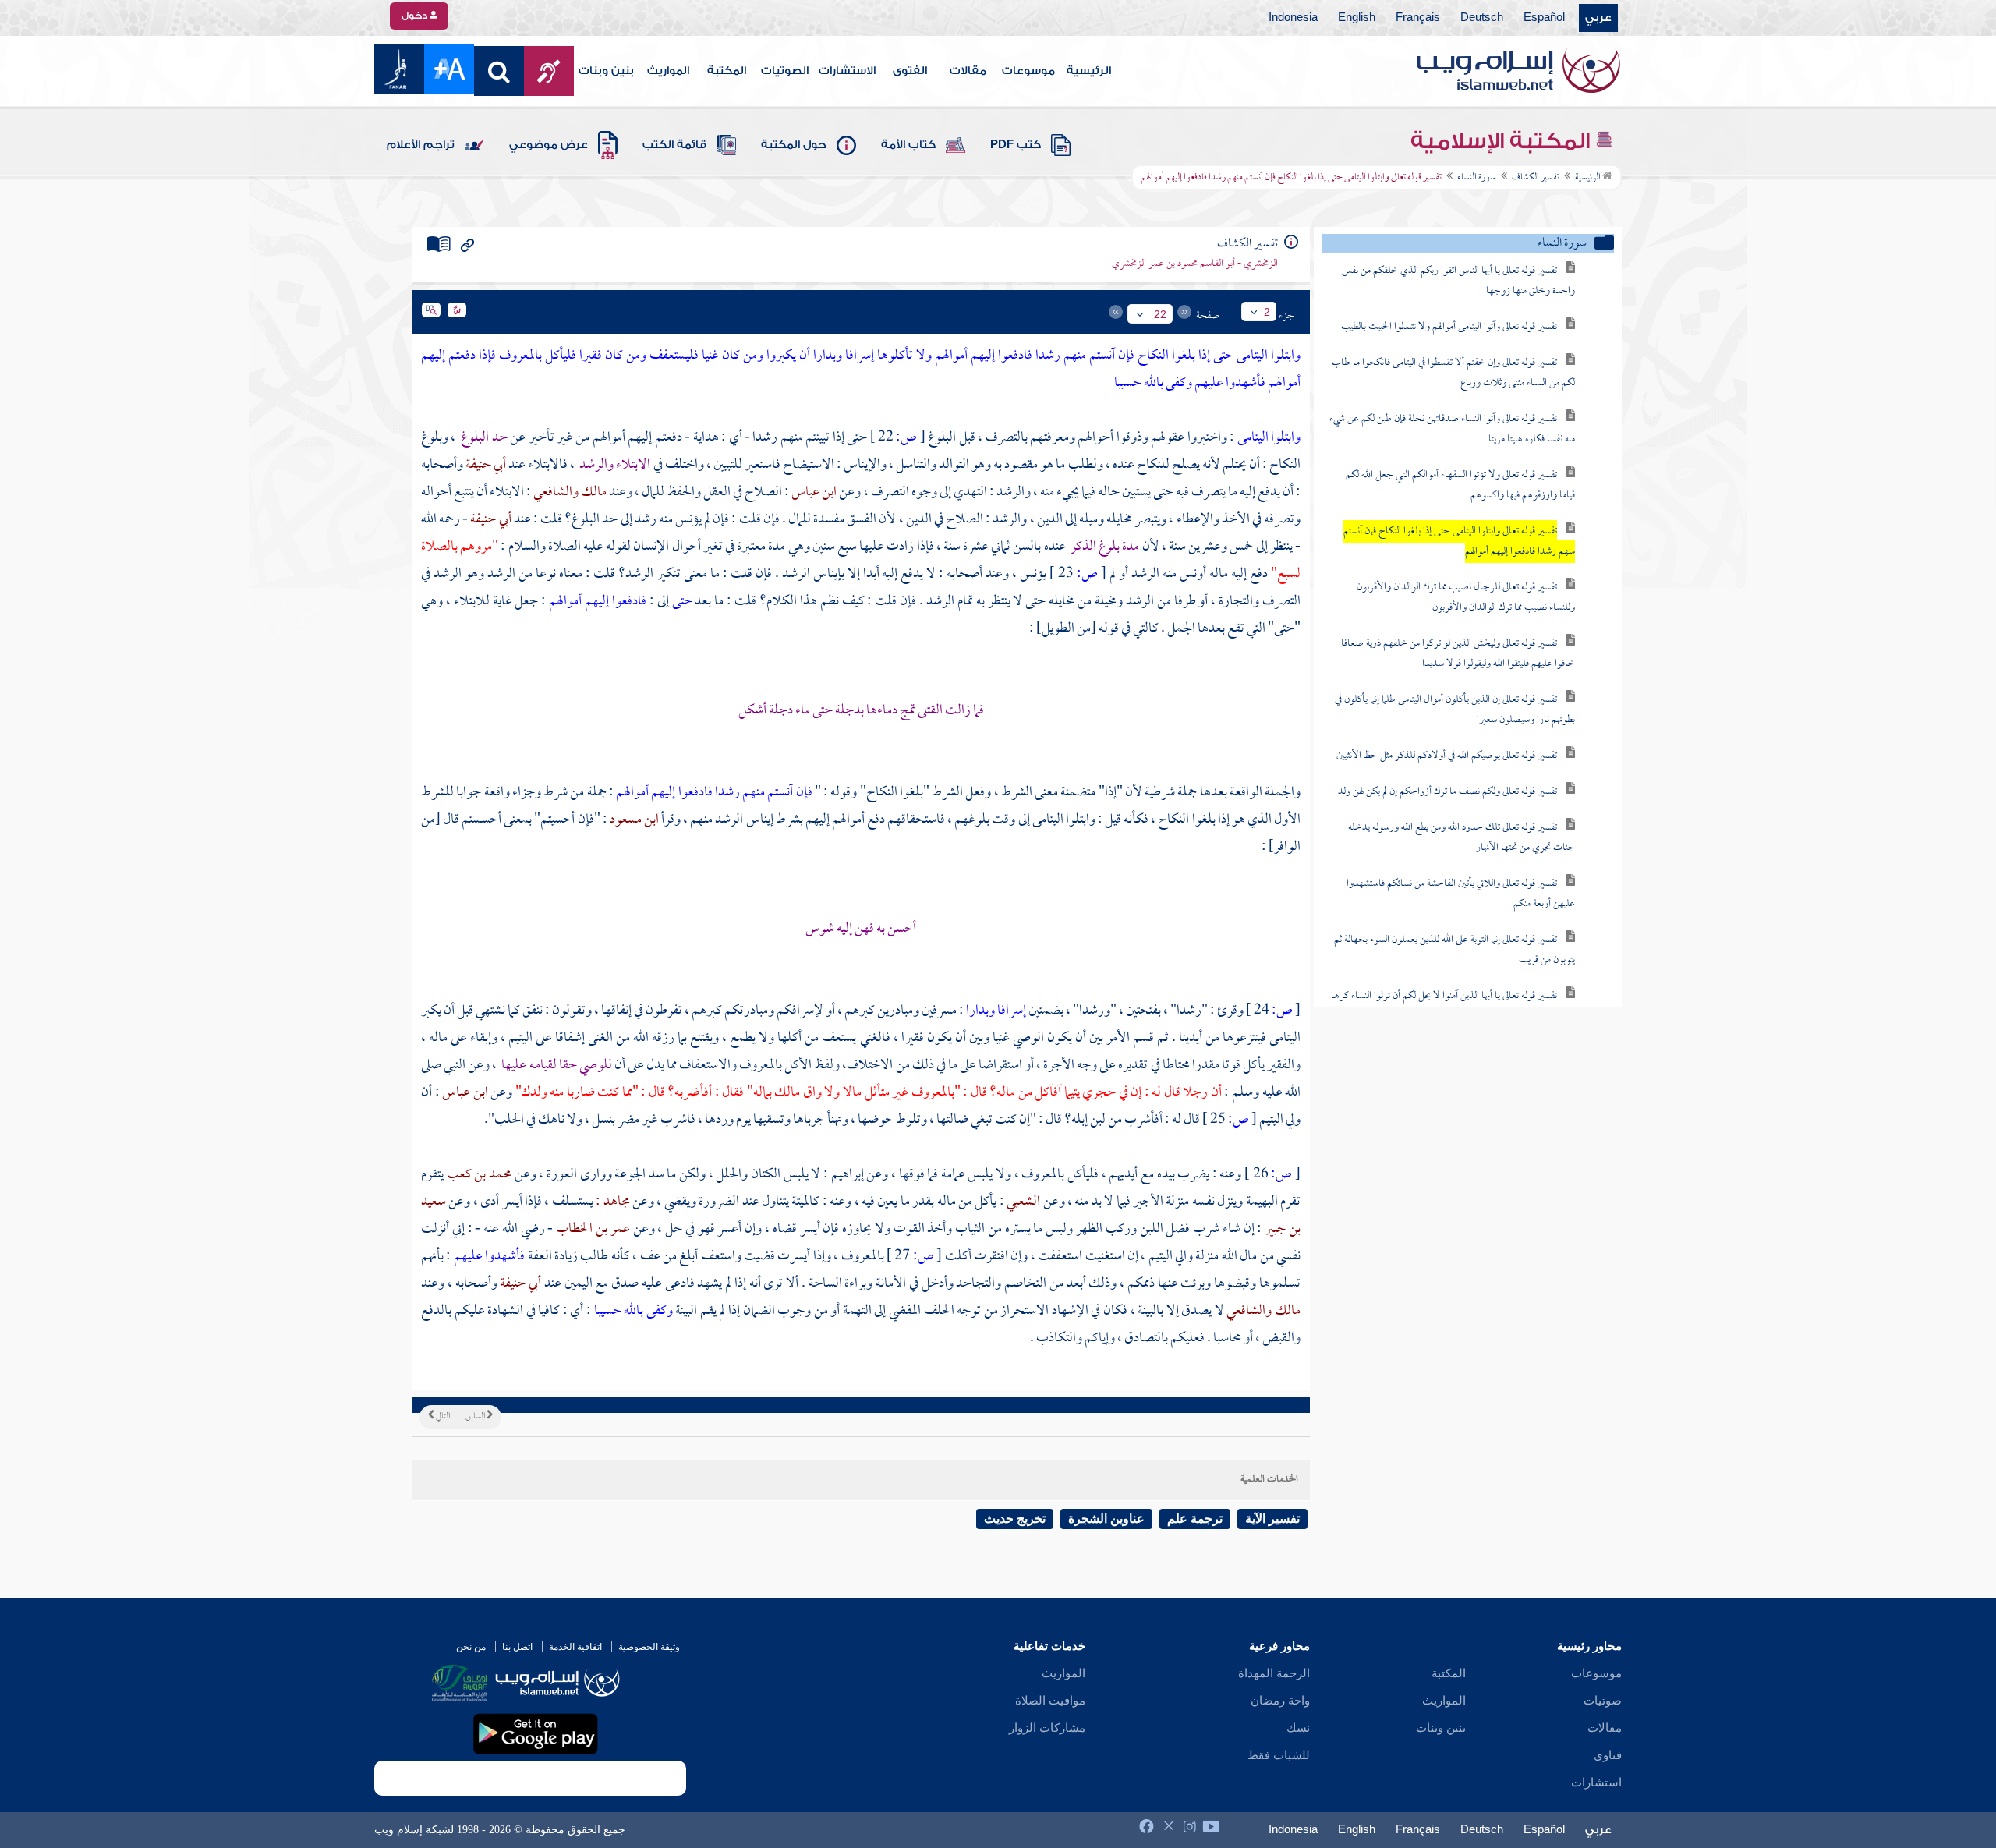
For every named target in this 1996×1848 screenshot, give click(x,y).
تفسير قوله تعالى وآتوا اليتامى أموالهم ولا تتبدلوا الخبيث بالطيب (1449, 327)
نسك (1298, 1728)
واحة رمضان (1280, 1701)
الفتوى (910, 71)
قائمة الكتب (674, 145)
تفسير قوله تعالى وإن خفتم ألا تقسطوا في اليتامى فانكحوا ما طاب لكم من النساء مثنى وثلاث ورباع (1453, 373)
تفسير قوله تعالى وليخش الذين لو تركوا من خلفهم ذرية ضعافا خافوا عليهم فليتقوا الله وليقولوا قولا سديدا (1458, 654)
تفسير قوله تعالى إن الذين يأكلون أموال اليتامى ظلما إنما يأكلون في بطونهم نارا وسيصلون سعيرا (1455, 710)
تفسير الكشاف (1536, 178)
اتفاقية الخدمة (575, 1647)
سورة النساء (1477, 178)
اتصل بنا (517, 1647)
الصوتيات (785, 71)
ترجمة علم (1195, 1519)
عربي (1598, 18)
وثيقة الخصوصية (649, 1647)
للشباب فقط (1279, 1755)
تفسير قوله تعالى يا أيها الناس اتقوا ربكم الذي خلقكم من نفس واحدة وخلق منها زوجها (1458, 281)
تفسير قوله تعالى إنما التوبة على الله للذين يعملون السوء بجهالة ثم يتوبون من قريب (1455, 950)
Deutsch (1482, 18)
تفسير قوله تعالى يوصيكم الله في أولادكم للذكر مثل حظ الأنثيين (1447, 756)
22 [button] (1160, 314)
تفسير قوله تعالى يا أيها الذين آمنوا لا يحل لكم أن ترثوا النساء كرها (1444, 996)
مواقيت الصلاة (1050, 1701)
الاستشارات (847, 71)
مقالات (968, 71)
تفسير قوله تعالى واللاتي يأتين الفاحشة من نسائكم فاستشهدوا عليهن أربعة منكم (1461, 894)
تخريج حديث (1015, 1519)
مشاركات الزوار (1047, 1728)
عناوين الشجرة (1106, 1519)
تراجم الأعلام (421, 145)
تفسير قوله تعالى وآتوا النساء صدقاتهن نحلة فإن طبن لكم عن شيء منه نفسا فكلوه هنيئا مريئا (1452, 429)
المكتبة (727, 71)
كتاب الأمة (908, 145)
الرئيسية (1089, 71)
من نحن (471, 1647)
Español (1544, 18)
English (1357, 18)
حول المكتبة (794, 145)
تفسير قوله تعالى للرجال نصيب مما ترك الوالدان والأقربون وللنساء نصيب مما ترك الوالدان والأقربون (1466, 598)
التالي (442, 1417)
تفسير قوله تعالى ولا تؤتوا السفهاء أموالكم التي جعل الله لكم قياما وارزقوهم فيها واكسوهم (1460, 485)
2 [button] (1267, 312)
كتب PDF (1016, 145)
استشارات (1596, 1783)
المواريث (668, 71)
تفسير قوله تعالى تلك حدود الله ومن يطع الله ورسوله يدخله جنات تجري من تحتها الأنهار (1462, 838)
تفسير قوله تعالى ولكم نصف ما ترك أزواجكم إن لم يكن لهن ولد (1447, 792)
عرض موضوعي (549, 145)
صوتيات (1603, 1701)
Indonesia (1293, 18)
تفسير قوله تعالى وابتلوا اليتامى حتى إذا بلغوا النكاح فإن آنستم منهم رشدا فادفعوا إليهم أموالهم (1459, 542)
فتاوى (1608, 1755)
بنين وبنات (606, 71)
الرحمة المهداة (1274, 1673)
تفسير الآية (1272, 1519)
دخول (416, 16)
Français (1418, 18)
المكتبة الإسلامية (1503, 141)
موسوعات (1028, 71)
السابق (476, 1417)
